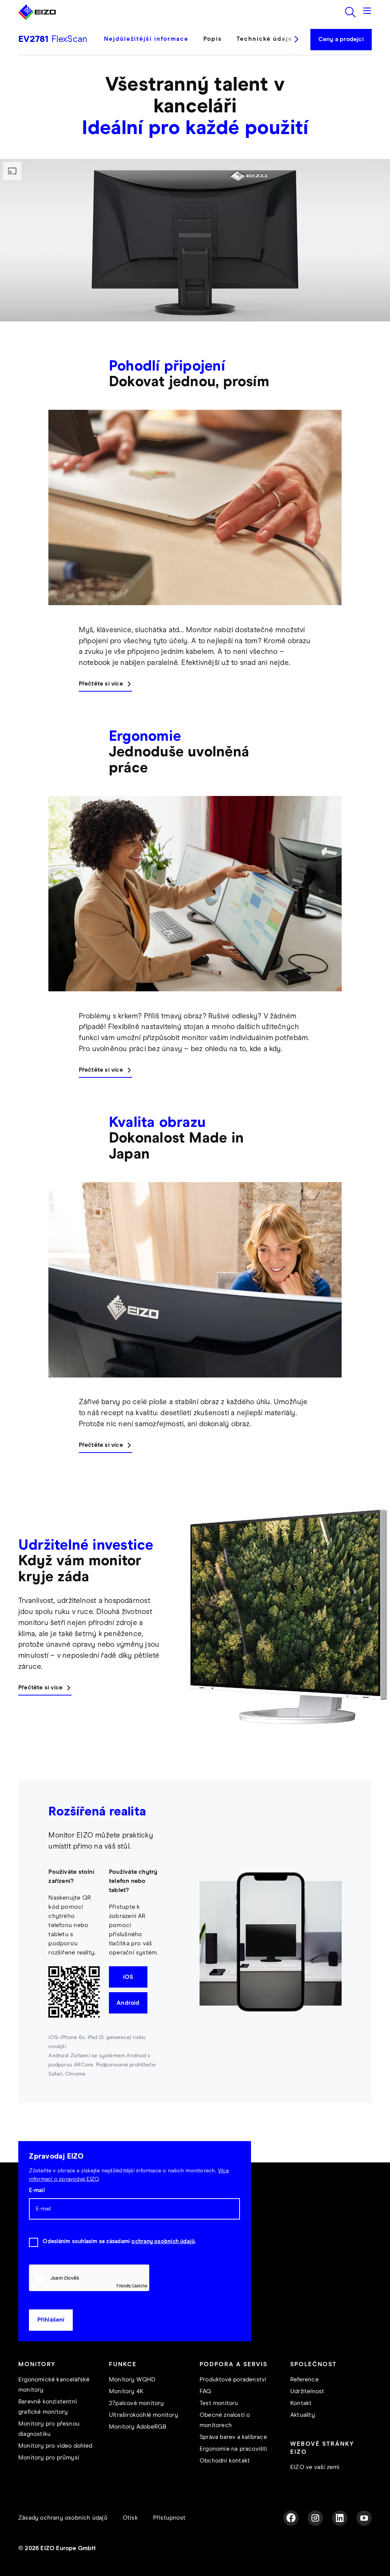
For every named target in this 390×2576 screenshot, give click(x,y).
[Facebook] (291, 2518)
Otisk (130, 2518)
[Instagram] (315, 2518)
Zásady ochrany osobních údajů (63, 2518)
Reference (304, 2380)
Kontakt (301, 2403)
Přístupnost (169, 2518)
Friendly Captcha (132, 2285)
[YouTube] (364, 2518)
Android (128, 2003)
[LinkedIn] (340, 2518)
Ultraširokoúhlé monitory (144, 2415)
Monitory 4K (126, 2391)
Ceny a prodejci (341, 39)
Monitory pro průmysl (49, 2458)
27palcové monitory (137, 2403)
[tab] (150, 45)
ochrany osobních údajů (163, 2242)
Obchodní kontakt (225, 2461)
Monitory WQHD (132, 2380)
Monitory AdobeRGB (137, 2427)
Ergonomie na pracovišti (233, 2449)
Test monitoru (219, 2403)
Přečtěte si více (101, 684)
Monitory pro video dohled (55, 2446)
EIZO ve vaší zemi (315, 2467)
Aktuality (303, 2415)
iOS (128, 1977)
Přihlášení (51, 2320)
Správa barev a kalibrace (233, 2437)
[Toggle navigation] (367, 12)
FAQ (205, 2391)
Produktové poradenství (233, 2380)
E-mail (37, 2191)
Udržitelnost (307, 2391)
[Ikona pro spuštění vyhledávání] (350, 12)
